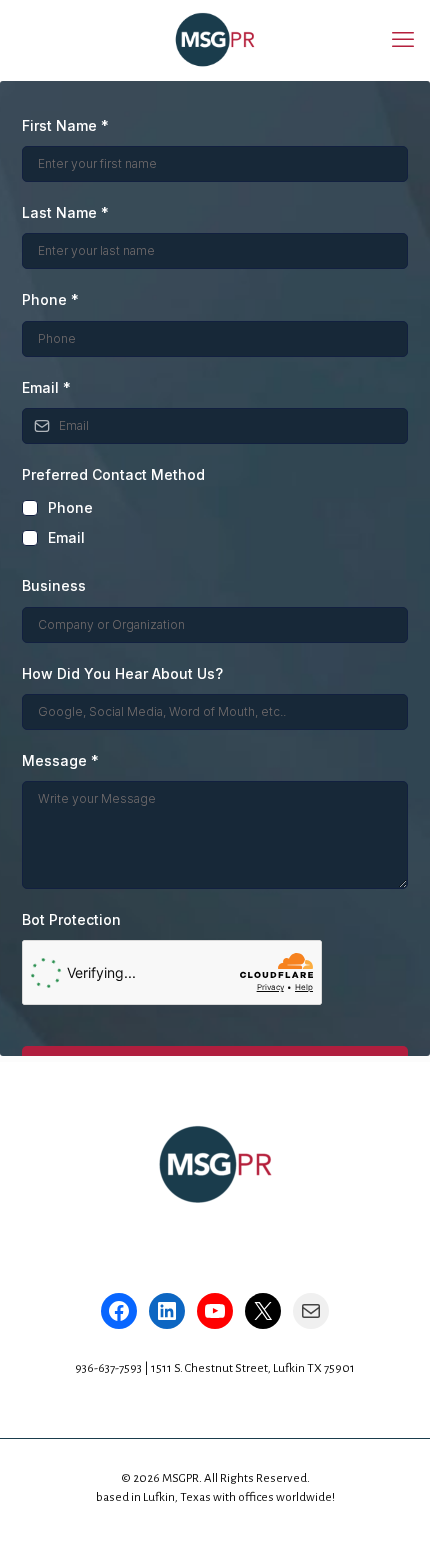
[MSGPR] (215, 40)
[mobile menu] (403, 40)
